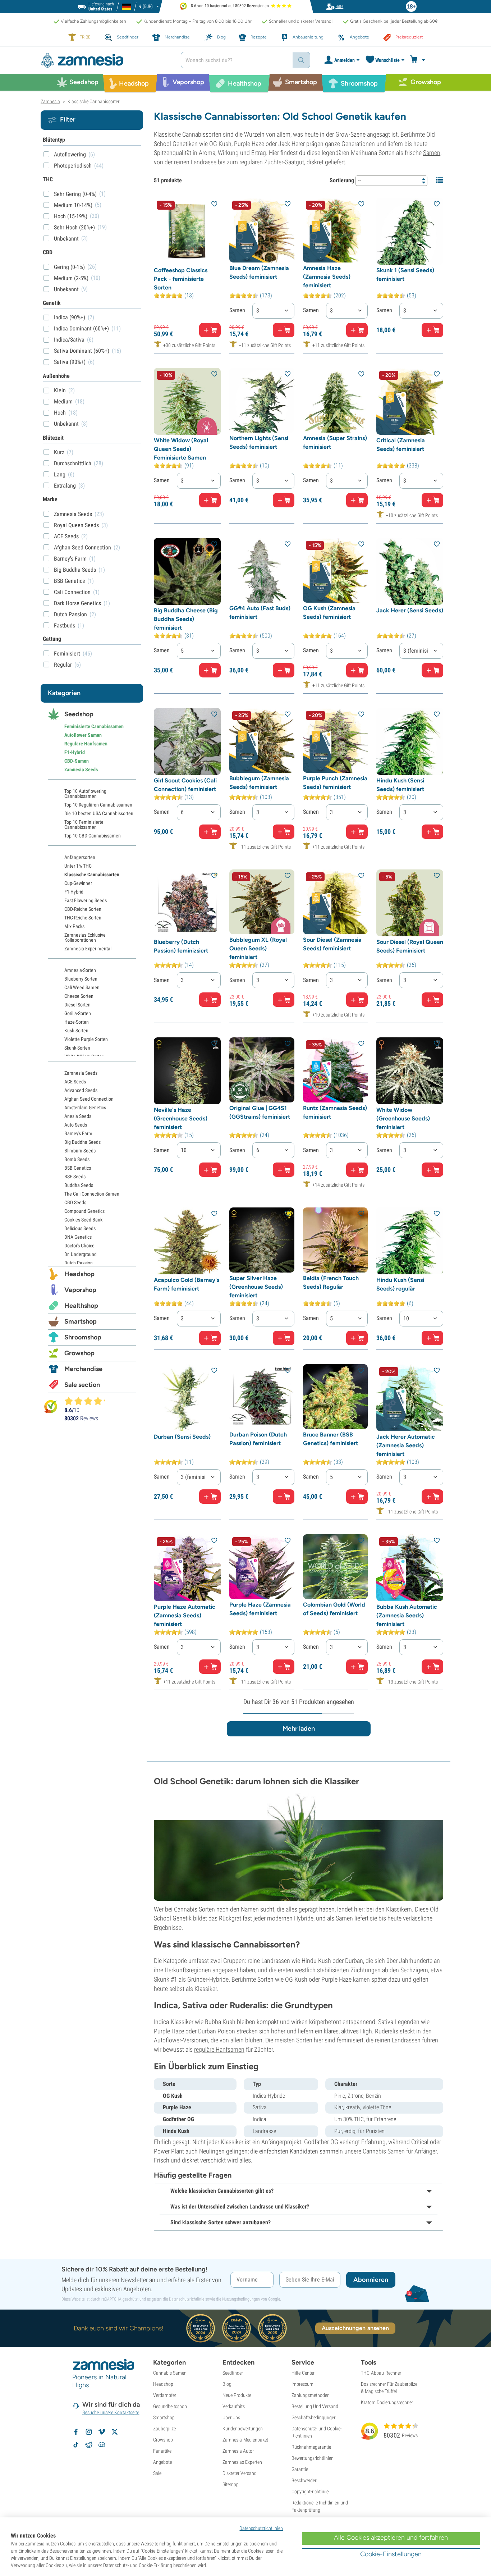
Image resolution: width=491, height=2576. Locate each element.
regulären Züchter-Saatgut (272, 162)
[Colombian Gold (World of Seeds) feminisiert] (336, 1567)
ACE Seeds (75, 1082)
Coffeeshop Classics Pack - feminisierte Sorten (181, 279)
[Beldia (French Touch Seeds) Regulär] (336, 1240)
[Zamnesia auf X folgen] (115, 2432)
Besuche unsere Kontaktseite (111, 2412)
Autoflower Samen (83, 735)
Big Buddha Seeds (82, 1142)
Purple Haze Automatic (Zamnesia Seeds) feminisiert (185, 1615)
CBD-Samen (77, 761)
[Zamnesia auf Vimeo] (102, 2432)
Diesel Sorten (77, 1005)
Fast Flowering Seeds (86, 900)
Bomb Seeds (77, 1159)
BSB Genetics (78, 1168)
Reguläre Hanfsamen (86, 744)
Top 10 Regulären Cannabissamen (98, 805)
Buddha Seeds (79, 1185)
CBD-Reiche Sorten (83, 909)
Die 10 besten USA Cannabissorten (99, 813)
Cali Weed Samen (82, 987)
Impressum (302, 2384)
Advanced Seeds (81, 1090)
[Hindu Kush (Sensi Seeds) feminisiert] (410, 741)
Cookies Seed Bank (83, 1220)
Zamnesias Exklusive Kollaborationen (85, 937)
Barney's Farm (78, 1133)
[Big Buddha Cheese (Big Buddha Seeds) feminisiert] (187, 571)
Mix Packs (74, 926)
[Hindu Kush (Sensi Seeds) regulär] (410, 1241)
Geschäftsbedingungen (314, 2417)
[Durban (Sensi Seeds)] (187, 1398)
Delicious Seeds (80, 1228)
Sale (157, 2473)
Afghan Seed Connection (89, 1099)
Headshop (79, 1274)
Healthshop (81, 1306)
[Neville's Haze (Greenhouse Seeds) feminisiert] (187, 1071)
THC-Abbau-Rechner (381, 2373)
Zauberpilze (164, 2429)
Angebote (162, 2462)
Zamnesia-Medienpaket (245, 2440)
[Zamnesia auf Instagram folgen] (89, 2432)
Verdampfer (165, 2395)
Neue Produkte (237, 2395)
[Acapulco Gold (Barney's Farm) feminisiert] (187, 1241)
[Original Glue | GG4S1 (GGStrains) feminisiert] (262, 1070)
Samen (432, 153)
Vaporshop (80, 1290)
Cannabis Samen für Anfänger (400, 2151)
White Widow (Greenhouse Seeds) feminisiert (403, 1118)
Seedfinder (233, 2373)
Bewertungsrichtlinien (313, 2458)
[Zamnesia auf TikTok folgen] (76, 2445)
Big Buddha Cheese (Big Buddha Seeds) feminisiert (186, 619)
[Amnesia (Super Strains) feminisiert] (336, 400)
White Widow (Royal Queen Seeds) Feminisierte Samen (181, 449)
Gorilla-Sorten (78, 1013)
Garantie (300, 2469)
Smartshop (81, 1321)
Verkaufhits (234, 2406)
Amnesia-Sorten (80, 970)
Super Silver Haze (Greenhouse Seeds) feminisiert (256, 1287)
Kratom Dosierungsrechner (387, 2402)
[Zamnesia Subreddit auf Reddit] (89, 2445)
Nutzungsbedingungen (241, 2299)
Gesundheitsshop (170, 2406)
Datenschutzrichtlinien (261, 2528)
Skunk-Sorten (77, 1048)
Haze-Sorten (77, 1022)
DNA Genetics (78, 1237)
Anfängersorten (80, 857)
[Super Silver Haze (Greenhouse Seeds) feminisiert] (262, 1240)
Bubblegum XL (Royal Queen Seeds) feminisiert (258, 948)
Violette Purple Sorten (86, 1039)
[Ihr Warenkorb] (419, 60)
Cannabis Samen (170, 2373)
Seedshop (79, 714)
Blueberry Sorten (81, 979)
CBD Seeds (75, 1202)
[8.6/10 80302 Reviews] (88, 1401)
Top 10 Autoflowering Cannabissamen (85, 794)
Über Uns (231, 2417)
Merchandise (83, 1369)
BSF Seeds (75, 1177)
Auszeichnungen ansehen (355, 2328)
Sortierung (342, 180)
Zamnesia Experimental (88, 949)
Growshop (79, 1353)
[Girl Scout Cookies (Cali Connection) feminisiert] (187, 741)
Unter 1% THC (78, 866)
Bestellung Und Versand (315, 2406)
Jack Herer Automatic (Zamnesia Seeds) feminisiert (406, 1445)
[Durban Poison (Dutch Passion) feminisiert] (262, 1397)
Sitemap (231, 2484)
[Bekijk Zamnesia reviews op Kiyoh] (51, 1406)
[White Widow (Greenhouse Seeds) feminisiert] (410, 1071)
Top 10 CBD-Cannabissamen (93, 836)
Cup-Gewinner (78, 883)
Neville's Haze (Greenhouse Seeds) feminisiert (181, 1118)
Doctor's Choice (79, 1246)
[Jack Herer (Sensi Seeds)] (410, 571)
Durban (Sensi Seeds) (182, 1437)
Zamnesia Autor (238, 2451)
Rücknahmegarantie (311, 2447)
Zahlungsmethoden (311, 2395)
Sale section (82, 1385)
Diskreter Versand (240, 2473)
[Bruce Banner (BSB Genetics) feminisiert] (336, 1397)
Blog (227, 2384)
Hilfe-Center (303, 2373)
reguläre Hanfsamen (219, 2049)
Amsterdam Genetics (85, 1107)
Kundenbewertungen (243, 2429)
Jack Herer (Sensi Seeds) (410, 610)
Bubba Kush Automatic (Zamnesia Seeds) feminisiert (407, 1615)
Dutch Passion (79, 1263)
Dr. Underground (81, 1254)
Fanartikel (163, 2451)
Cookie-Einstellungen (391, 2554)
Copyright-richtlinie (310, 2491)
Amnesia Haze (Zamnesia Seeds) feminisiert (327, 277)
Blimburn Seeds (80, 1151)
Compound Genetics (84, 1211)
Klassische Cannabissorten (92, 874)
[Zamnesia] (105, 60)
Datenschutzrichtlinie (187, 2299)
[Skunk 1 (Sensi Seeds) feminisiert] (410, 231)
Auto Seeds (76, 1125)
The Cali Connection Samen (92, 1194)
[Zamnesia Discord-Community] (102, 2445)
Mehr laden (299, 1728)
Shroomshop (83, 1337)
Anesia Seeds (78, 1116)
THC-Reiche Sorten (83, 918)
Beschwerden (304, 2480)
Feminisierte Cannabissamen (94, 726)
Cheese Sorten (79, 996)
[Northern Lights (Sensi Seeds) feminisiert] (262, 400)
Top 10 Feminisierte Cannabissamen (84, 825)
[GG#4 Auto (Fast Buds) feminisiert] (262, 570)
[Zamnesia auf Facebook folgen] (76, 2432)
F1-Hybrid (75, 752)
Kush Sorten (76, 1031)
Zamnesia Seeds (81, 769)
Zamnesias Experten (242, 2462)
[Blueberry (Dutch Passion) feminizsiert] (187, 903)
